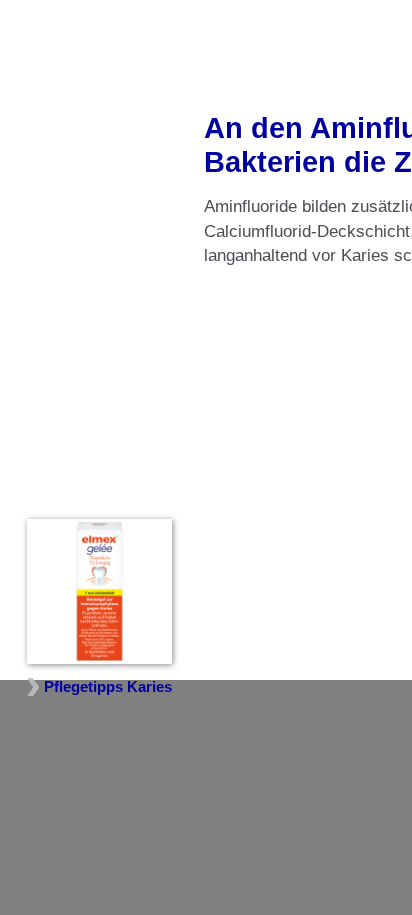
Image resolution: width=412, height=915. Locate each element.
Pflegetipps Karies (108, 687)
